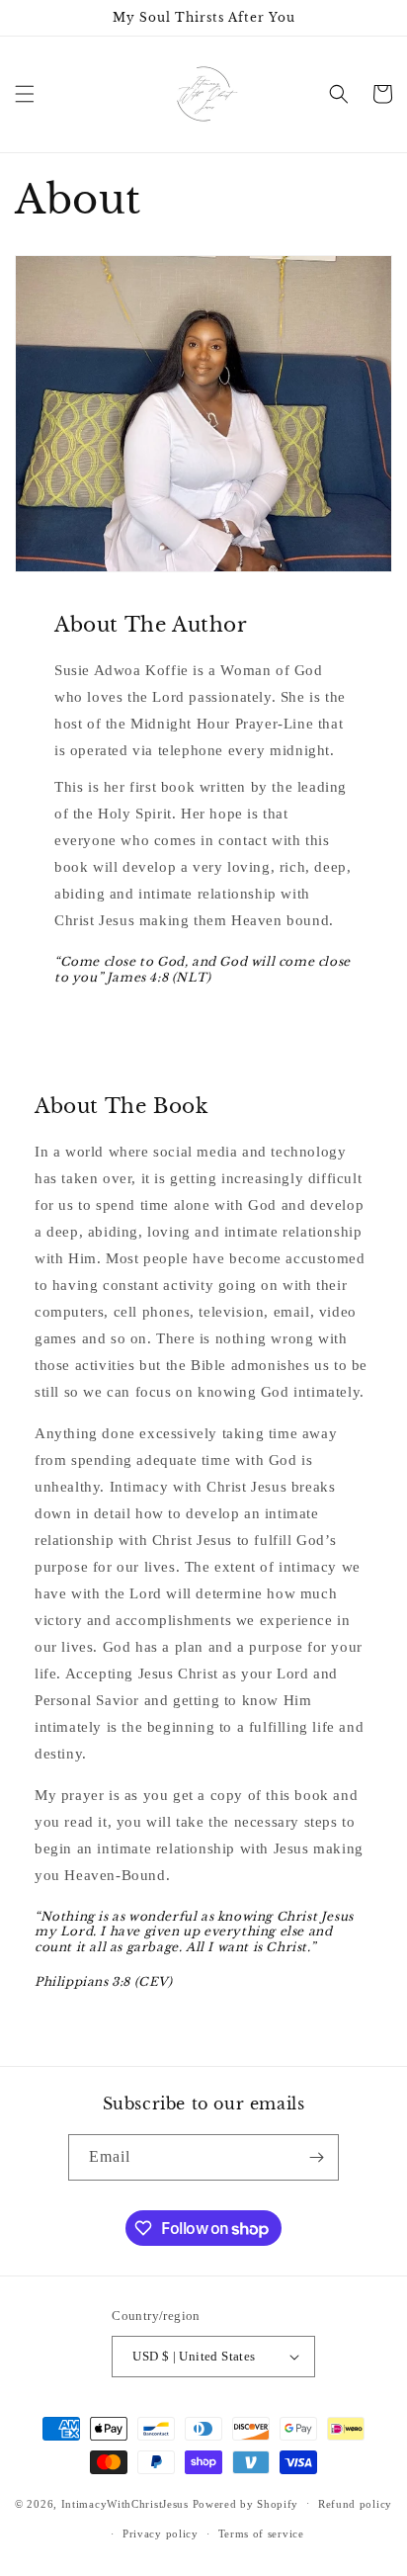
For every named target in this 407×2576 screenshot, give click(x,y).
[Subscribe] (316, 2157)
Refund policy (355, 2504)
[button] (25, 94)
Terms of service (261, 2533)
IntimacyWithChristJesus (125, 2503)
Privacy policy (161, 2533)
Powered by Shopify (246, 2503)
